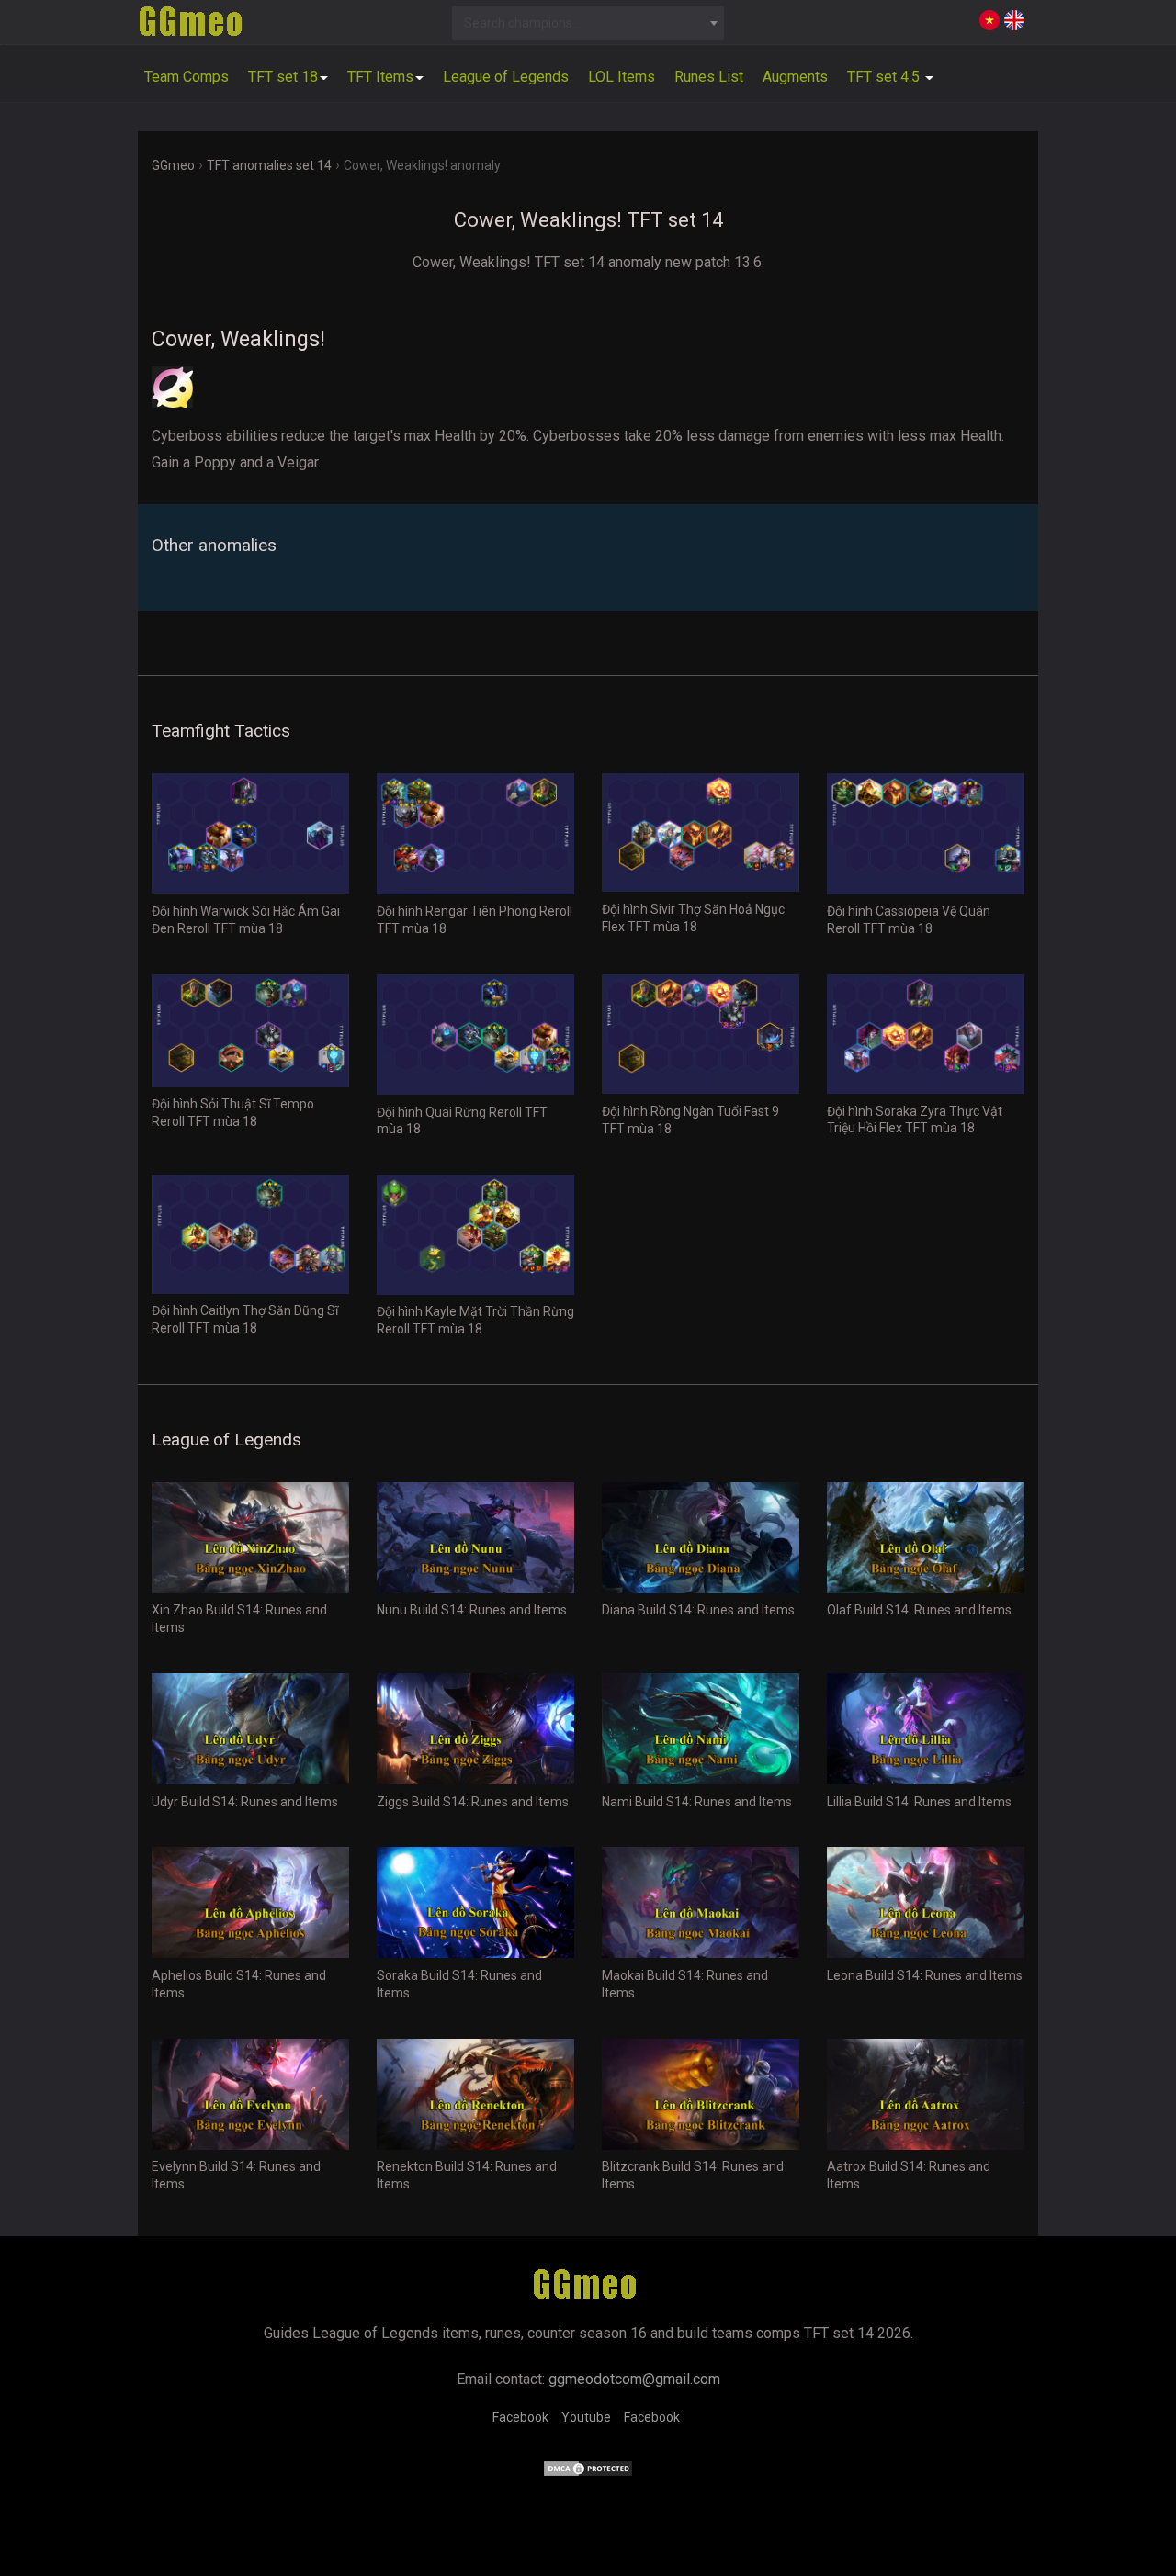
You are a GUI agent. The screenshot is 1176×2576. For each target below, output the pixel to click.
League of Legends (506, 77)
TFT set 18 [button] (283, 77)
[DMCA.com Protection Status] (588, 2473)
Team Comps (187, 77)
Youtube (586, 2417)
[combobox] (588, 23)
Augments (795, 77)
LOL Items (622, 77)
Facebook (520, 2417)
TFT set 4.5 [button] (885, 77)
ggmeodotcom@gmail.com (634, 2379)
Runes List (709, 77)
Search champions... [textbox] (522, 23)
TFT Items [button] (380, 77)
